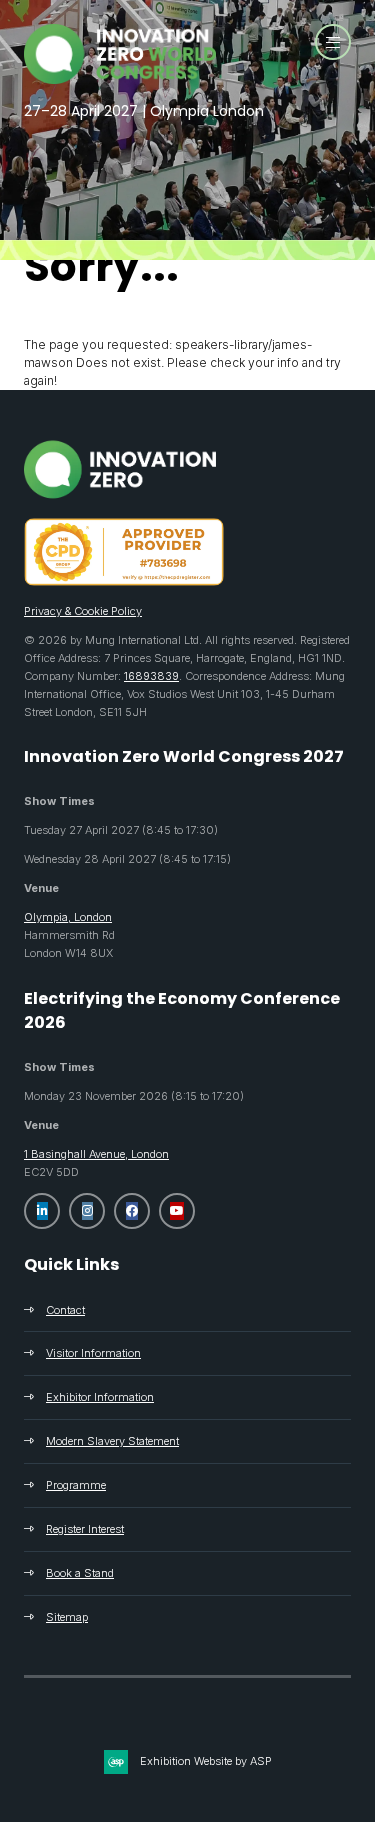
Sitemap (67, 1617)
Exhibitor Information (100, 1397)
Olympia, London (68, 917)
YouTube (177, 1211)
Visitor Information (93, 1353)
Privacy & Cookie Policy (83, 611)
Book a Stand (80, 1573)
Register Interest (85, 1529)
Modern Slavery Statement (112, 1441)
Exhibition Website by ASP (206, 1761)
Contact (65, 1310)
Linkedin (42, 1211)
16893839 (151, 676)
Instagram (87, 1211)
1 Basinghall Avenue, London (96, 1154)
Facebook (132, 1211)
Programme (76, 1485)
